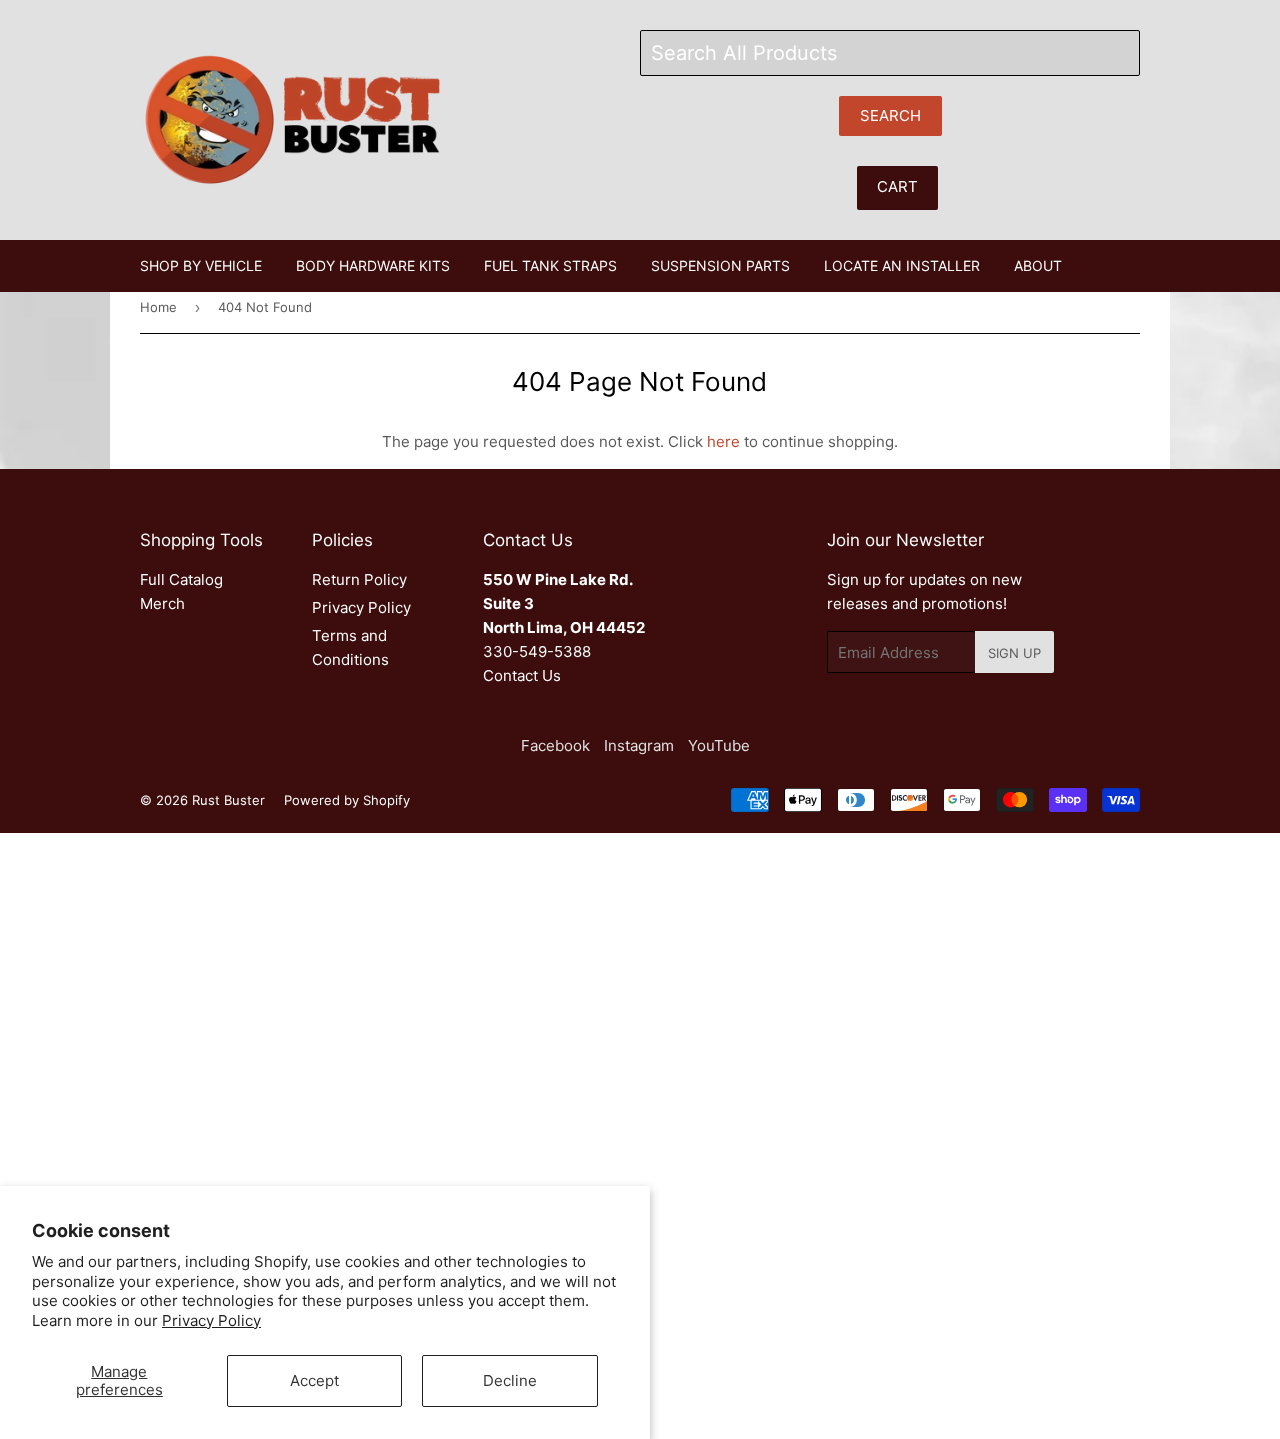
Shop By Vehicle (201, 265)
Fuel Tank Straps (550, 265)
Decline (510, 1380)
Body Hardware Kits (373, 265)
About (1038, 265)
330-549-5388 (537, 651)
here (723, 441)
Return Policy (359, 579)
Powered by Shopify (347, 800)
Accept (314, 1380)
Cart (897, 186)
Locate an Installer (902, 265)
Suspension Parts (720, 265)
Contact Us (522, 675)
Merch (162, 603)
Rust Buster (228, 800)
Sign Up (1014, 653)
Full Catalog (181, 579)
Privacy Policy (211, 1320)
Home (158, 307)
